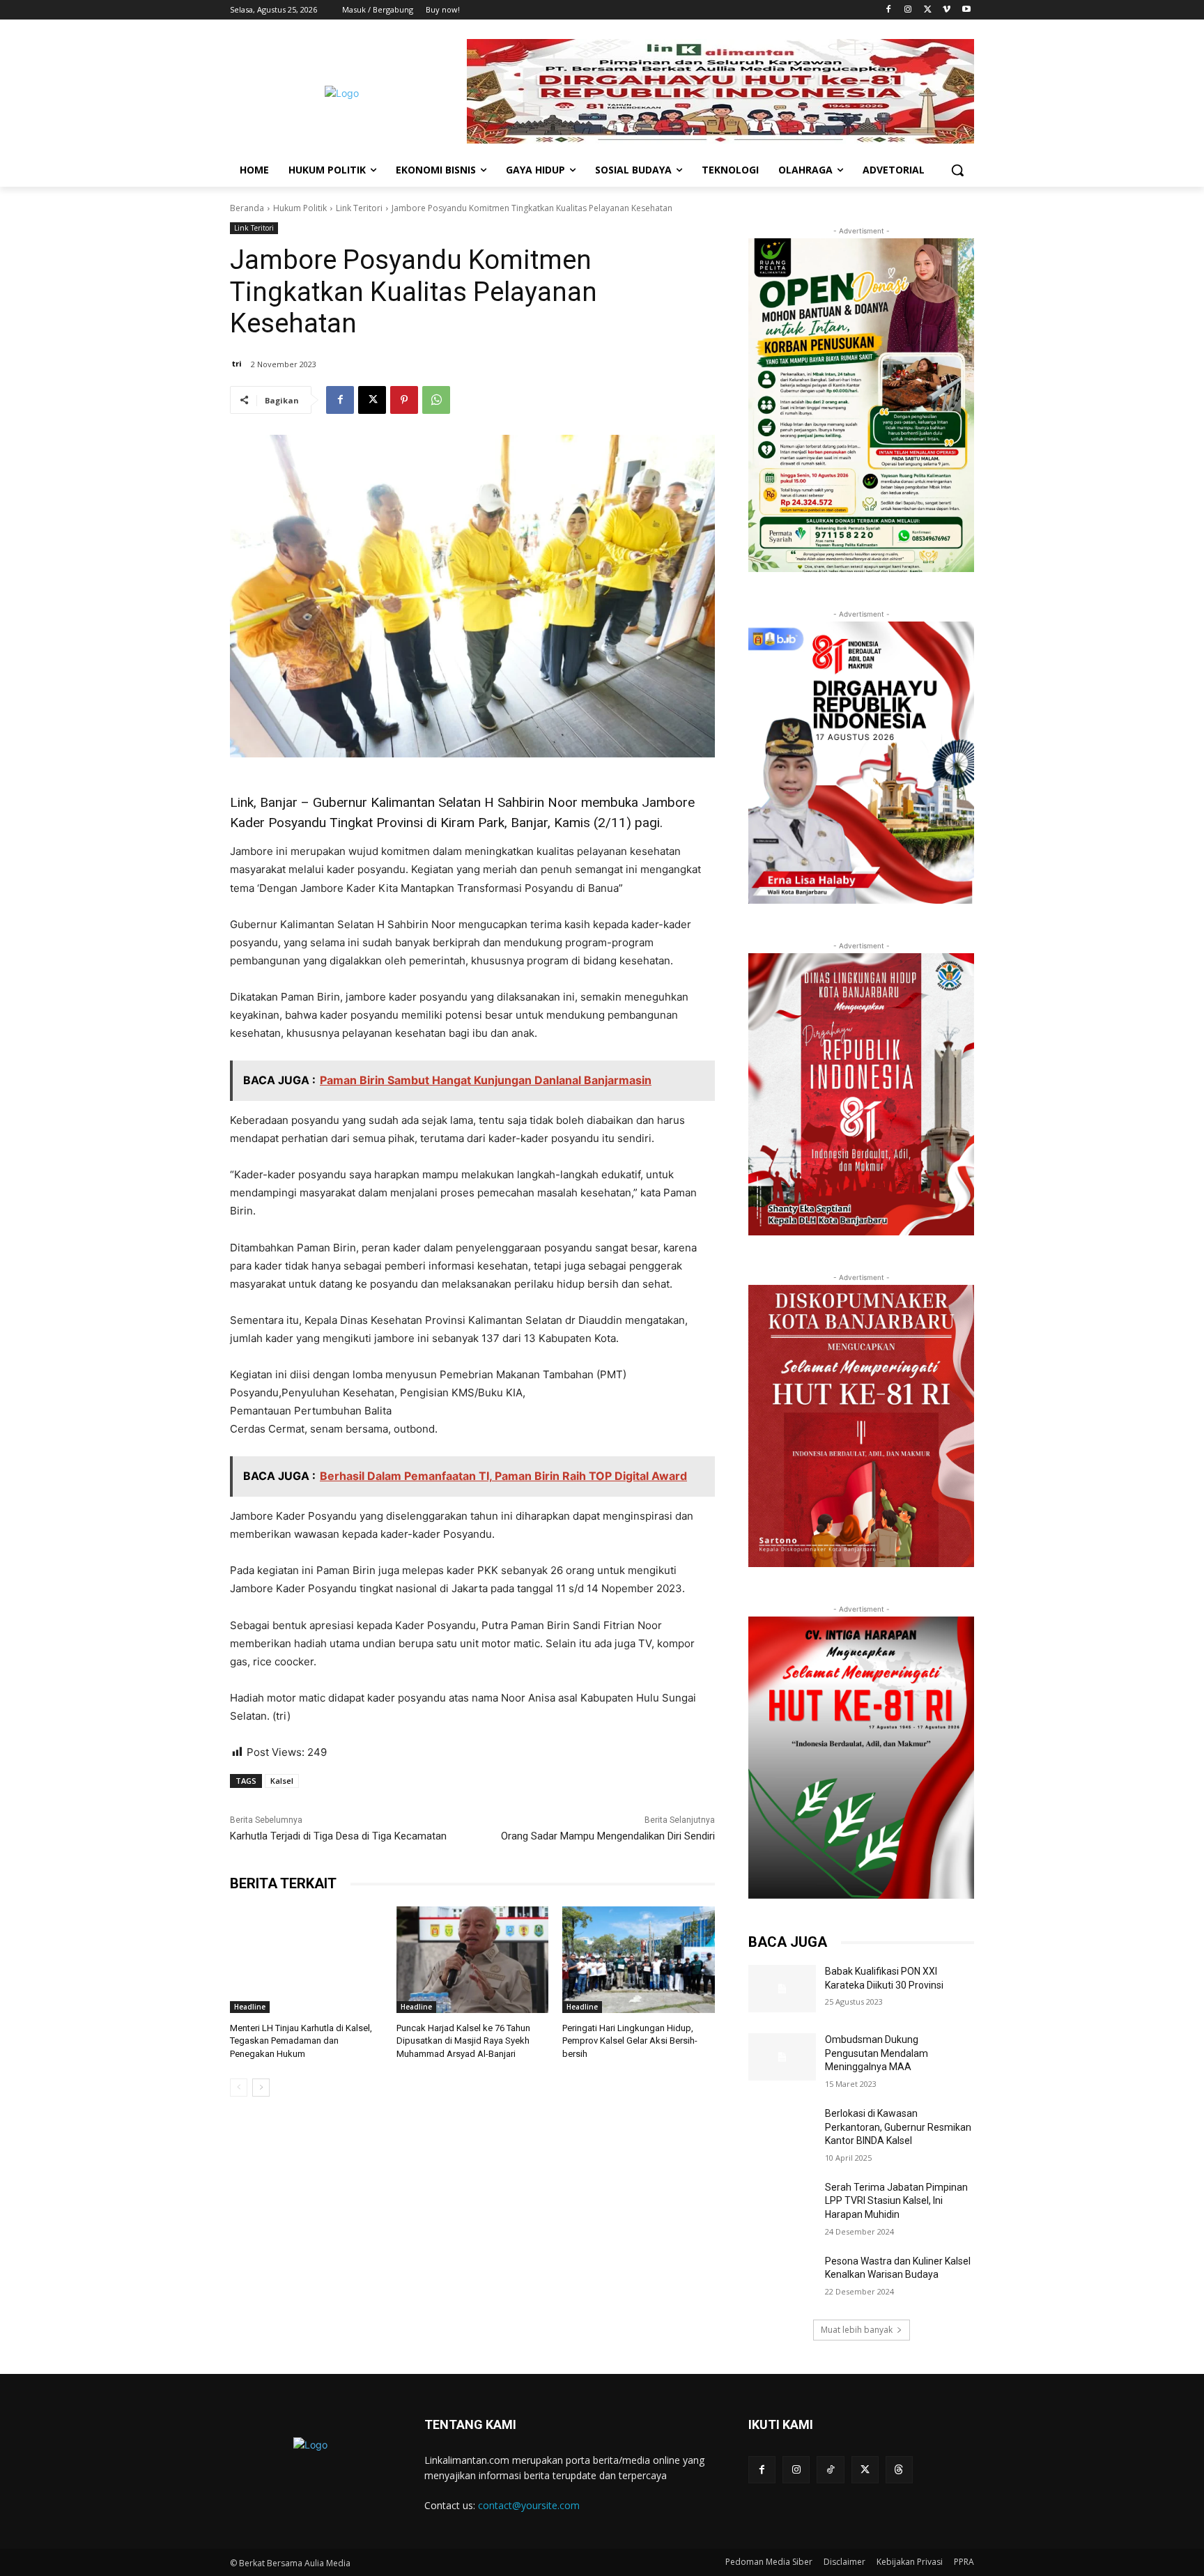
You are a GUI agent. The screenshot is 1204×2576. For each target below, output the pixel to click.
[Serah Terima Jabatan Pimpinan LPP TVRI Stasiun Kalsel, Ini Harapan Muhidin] (782, 2205)
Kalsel (282, 1781)
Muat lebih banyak (857, 2330)
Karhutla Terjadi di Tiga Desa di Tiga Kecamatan (338, 1836)
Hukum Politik (300, 208)
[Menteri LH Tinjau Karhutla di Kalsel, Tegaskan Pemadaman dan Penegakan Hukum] (306, 1960)
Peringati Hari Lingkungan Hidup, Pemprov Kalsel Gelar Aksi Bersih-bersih (630, 2041)
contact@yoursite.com (529, 2505)
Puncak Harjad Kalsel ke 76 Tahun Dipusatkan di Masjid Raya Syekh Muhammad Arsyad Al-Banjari (463, 2041)
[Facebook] (889, 10)
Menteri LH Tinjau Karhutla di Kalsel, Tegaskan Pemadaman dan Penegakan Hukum (301, 2041)
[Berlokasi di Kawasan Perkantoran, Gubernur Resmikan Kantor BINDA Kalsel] (782, 2131)
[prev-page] (239, 2088)
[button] (957, 170)
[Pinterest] (404, 400)
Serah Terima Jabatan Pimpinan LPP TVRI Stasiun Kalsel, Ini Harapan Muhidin (896, 2201)
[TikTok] (830, 2470)
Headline (250, 2007)
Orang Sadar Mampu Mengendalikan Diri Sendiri (608, 1836)
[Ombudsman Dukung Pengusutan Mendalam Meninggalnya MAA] (782, 2057)
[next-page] (261, 2088)
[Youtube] (966, 10)
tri (237, 363)
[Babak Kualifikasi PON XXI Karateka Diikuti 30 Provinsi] (782, 1989)
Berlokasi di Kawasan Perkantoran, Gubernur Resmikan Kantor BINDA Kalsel (898, 2127)
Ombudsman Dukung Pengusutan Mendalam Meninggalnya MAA (877, 2053)
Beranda (247, 208)
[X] (928, 10)
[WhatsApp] (436, 400)
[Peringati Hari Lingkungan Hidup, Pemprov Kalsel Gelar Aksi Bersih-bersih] (639, 1960)
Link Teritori (359, 208)
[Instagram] (908, 10)
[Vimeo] (947, 10)
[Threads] (899, 2470)
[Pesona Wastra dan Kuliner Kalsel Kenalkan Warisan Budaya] (782, 2278)
